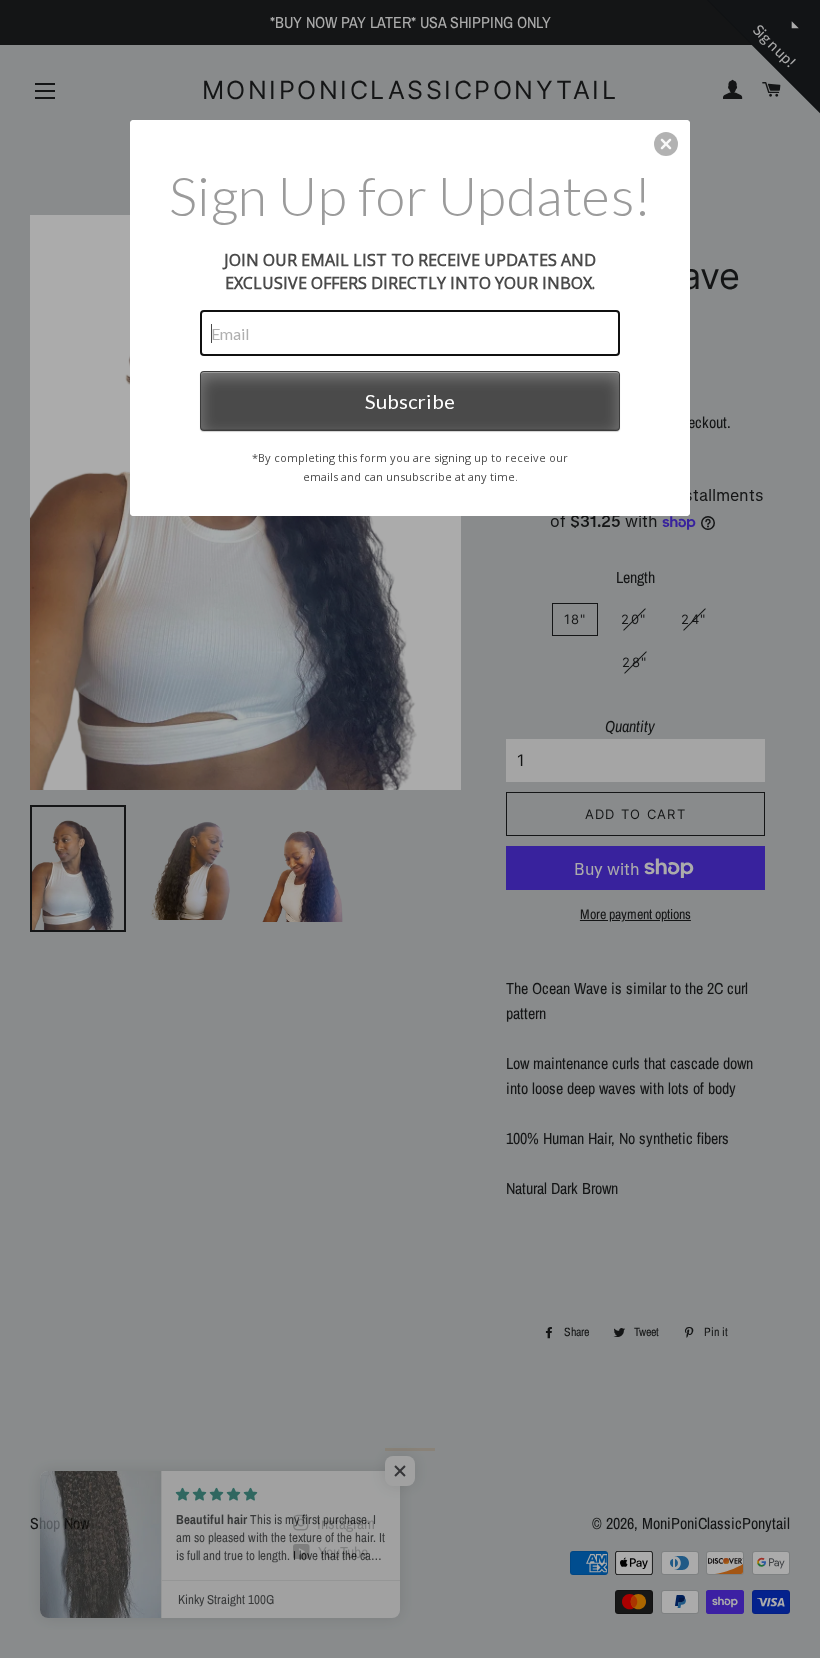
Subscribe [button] (410, 401)
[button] (666, 144)
